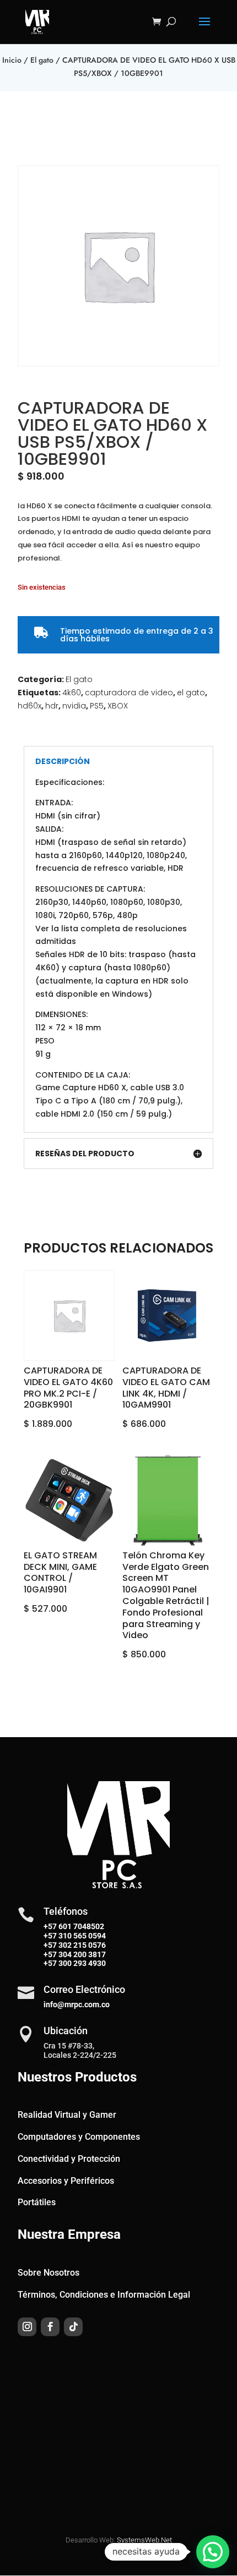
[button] (213, 2552)
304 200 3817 (81, 1954)
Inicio (12, 60)
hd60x (29, 706)
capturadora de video (129, 693)
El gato (42, 60)
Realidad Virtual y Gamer (67, 2115)
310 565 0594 (81, 1936)
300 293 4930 (81, 1963)
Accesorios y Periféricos (66, 2181)
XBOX (118, 706)
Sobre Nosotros (49, 2273)
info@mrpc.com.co (77, 2004)
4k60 (72, 693)
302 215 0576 (81, 1945)
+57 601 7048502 (74, 1926)
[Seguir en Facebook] (50, 2327)
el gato (191, 693)
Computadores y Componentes (79, 2137)
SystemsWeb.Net (144, 2540)
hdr (52, 706)
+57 (50, 1936)
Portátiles (37, 2202)
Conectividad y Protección (69, 2159)
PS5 (97, 706)
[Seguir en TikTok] (73, 2327)
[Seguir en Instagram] (27, 2327)
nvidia (74, 706)
